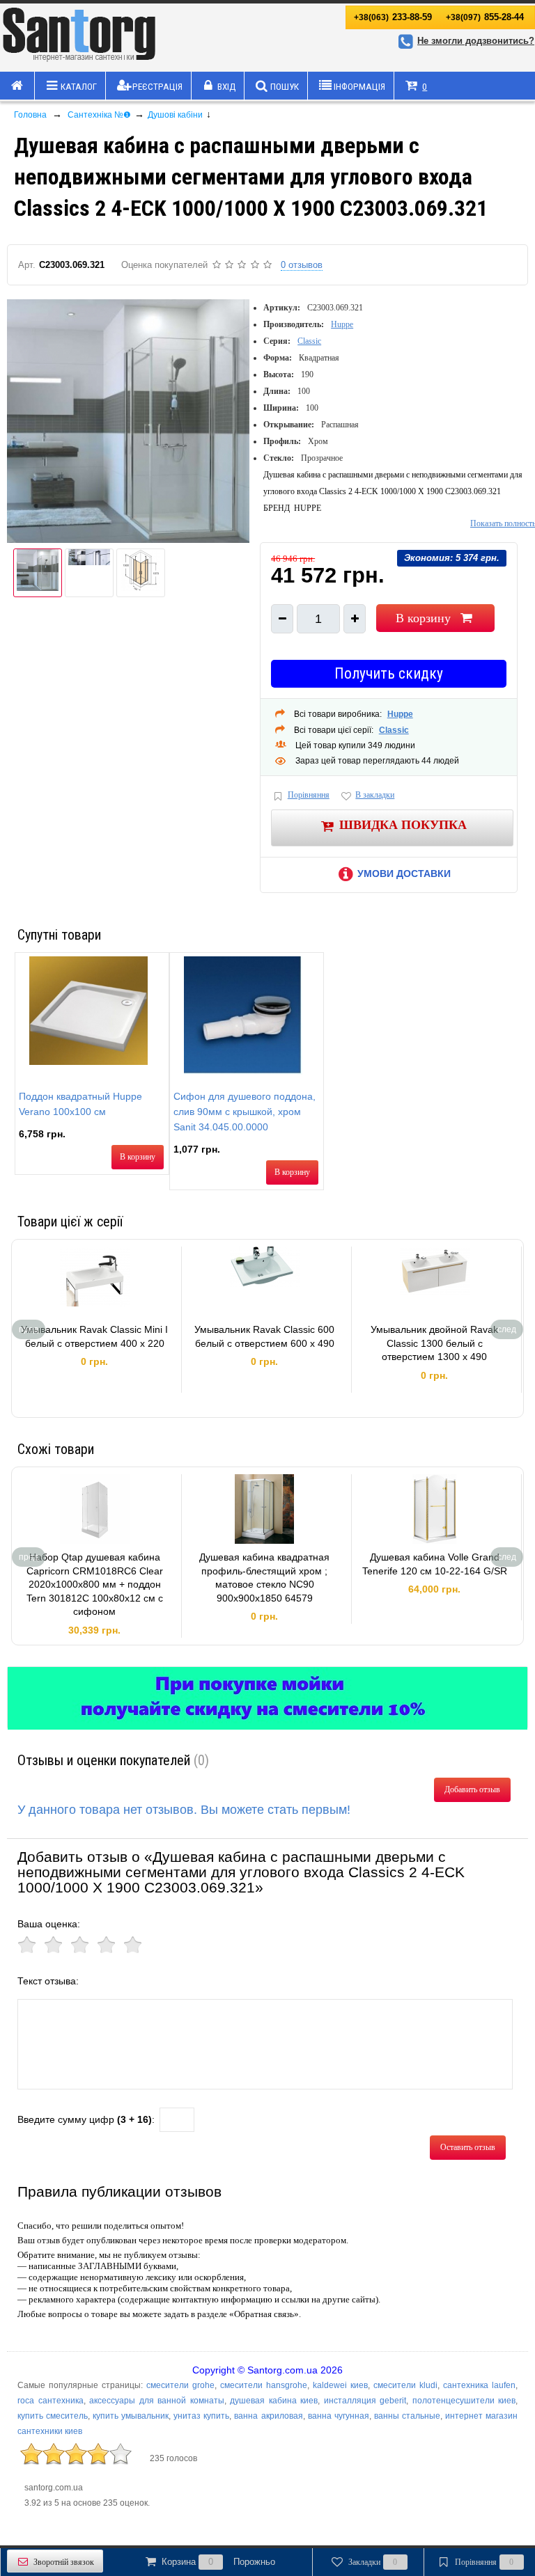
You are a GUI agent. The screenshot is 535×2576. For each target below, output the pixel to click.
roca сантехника (51, 2401)
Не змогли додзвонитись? (476, 41)
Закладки (373, 2562)
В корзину (423, 618)
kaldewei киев (340, 2385)
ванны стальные (407, 2416)
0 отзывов (302, 265)
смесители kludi (405, 2385)
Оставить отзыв (468, 2147)
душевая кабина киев (274, 2401)
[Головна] (17, 86)
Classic (309, 341)
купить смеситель (53, 2416)
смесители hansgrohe (264, 2385)
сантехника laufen (479, 2385)
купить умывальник (131, 2416)
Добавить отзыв (472, 1789)
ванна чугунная (339, 2416)
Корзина (218, 2562)
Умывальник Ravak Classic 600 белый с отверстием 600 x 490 (264, 1336)
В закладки (375, 795)
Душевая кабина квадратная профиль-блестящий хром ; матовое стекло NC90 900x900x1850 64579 (264, 1578)
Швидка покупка (403, 825)
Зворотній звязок (64, 2562)
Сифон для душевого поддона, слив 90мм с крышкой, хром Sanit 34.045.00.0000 (245, 1112)
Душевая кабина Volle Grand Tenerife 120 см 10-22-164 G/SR (435, 1564)
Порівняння (309, 795)
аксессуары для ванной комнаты (157, 2401)
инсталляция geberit (365, 2401)
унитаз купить (201, 2416)
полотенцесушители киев (464, 2401)
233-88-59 (393, 17)
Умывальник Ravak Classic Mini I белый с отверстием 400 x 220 (94, 1336)
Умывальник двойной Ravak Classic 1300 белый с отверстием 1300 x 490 (434, 1343)
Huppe (342, 324)
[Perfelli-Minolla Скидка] (267, 1698)
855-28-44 (485, 17)
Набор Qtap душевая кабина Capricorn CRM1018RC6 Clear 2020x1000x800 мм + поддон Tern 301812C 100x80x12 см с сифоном (95, 1584)
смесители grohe (180, 2385)
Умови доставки (404, 874)
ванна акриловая (268, 2416)
